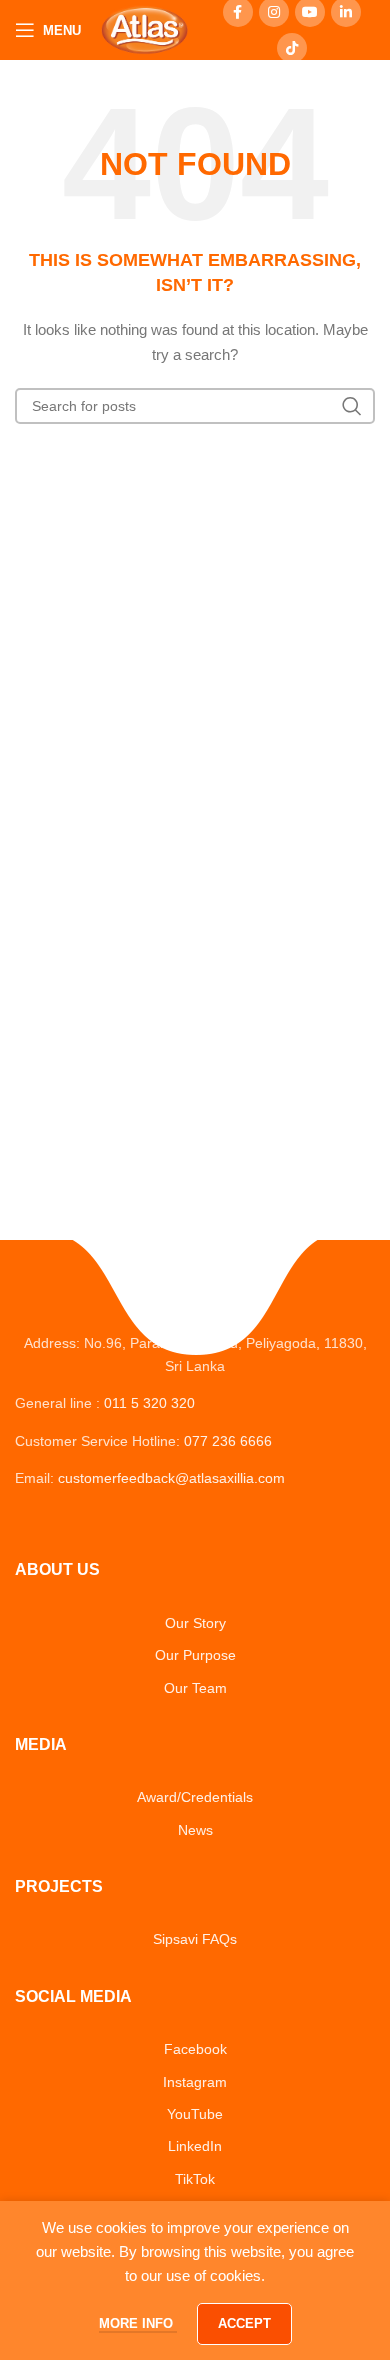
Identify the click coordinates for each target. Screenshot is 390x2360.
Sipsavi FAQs (195, 1939)
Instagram (195, 2082)
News (195, 1830)
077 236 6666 (228, 1441)
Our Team (195, 1688)
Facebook (195, 2049)
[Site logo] (144, 29)
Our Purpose (195, 1655)
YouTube (195, 2114)
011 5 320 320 (149, 1403)
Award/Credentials (195, 1797)
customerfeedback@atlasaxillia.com (171, 1478)
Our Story (195, 1623)
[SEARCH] (352, 406)
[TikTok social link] (292, 48)
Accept (244, 2323)
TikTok (195, 2179)
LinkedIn (195, 2146)
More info (138, 2323)
